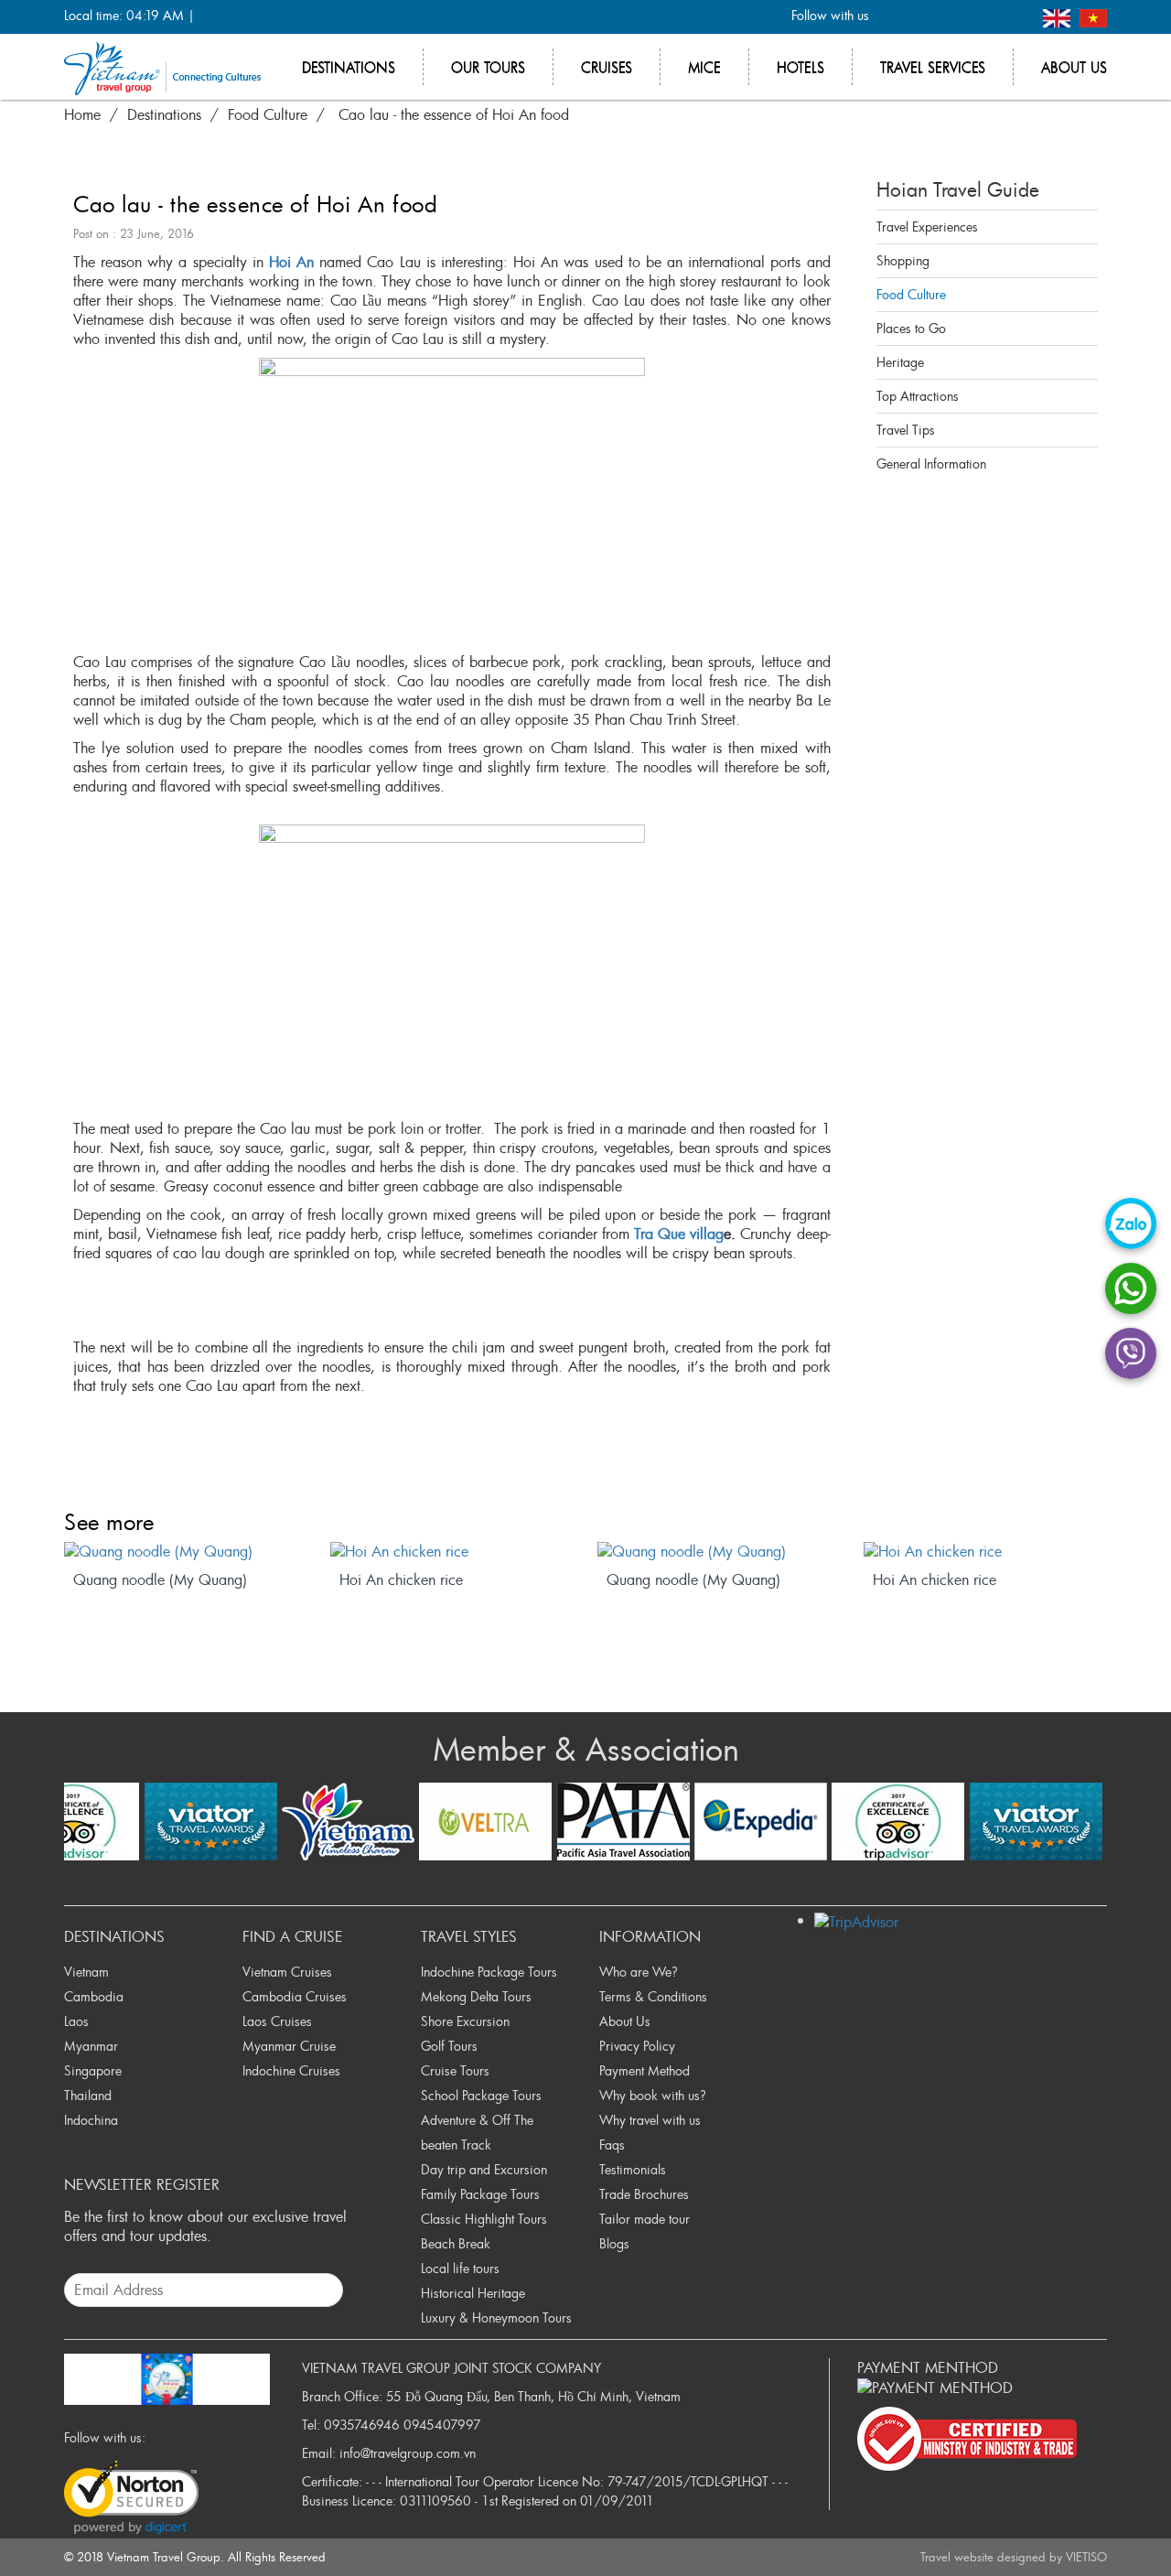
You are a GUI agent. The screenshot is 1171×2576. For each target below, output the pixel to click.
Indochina (91, 2120)
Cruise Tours (455, 2070)
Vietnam (86, 1972)
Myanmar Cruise (289, 2046)
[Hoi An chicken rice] (452, 1552)
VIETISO (1086, 2557)
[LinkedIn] (984, 17)
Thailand (88, 2095)
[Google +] (954, 17)
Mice (704, 67)
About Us (625, 2021)
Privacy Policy (637, 2046)
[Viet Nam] (1093, 16)
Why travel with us (650, 2120)
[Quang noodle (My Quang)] (186, 1552)
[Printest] (1014, 17)
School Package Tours (481, 2095)
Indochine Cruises (291, 2070)
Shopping (903, 260)
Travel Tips (906, 430)
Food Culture (911, 294)
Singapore (93, 2070)
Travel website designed (983, 2557)
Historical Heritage (473, 2293)
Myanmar (91, 2046)
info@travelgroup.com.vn (408, 2453)
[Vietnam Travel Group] (162, 67)
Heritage (900, 362)
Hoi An (291, 262)
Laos (76, 2021)
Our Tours (488, 67)
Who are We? (639, 1972)
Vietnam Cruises (287, 1972)
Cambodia (94, 1996)
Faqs (612, 2145)
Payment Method (645, 2070)
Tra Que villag (677, 1234)
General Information (931, 463)
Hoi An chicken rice (401, 1580)
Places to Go (911, 328)
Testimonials (633, 2169)
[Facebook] (893, 17)
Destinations (349, 67)
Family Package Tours (480, 2194)
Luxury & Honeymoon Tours (496, 2317)
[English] (1059, 16)
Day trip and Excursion (484, 2169)
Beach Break (456, 2243)
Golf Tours (449, 2046)
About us (1074, 67)
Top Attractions (918, 396)
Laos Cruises (277, 2021)
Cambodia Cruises (295, 1996)
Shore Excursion (465, 2021)
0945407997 (442, 2425)
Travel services (933, 67)
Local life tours (460, 2268)
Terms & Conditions (653, 1996)
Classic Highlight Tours (484, 2219)
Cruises (607, 67)
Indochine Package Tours (489, 1972)
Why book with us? (653, 2095)
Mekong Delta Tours (476, 1996)
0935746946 (362, 2425)
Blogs (614, 2243)
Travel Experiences (927, 226)
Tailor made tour (645, 2219)
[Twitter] (924, 17)
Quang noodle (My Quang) (160, 1580)
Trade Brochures (644, 2194)
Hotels (800, 67)
